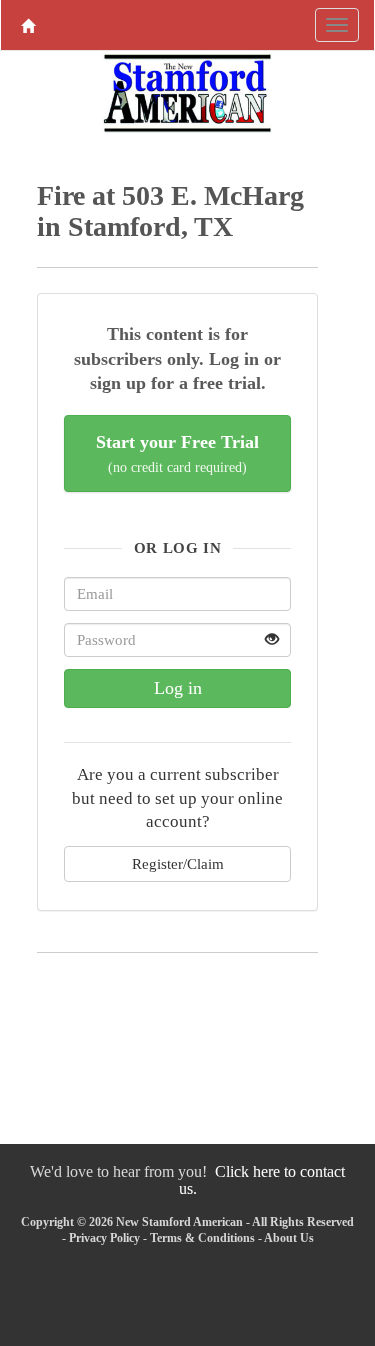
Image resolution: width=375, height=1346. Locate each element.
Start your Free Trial (177, 453)
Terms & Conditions (202, 1238)
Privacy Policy (104, 1238)
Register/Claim (178, 863)
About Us (289, 1238)
